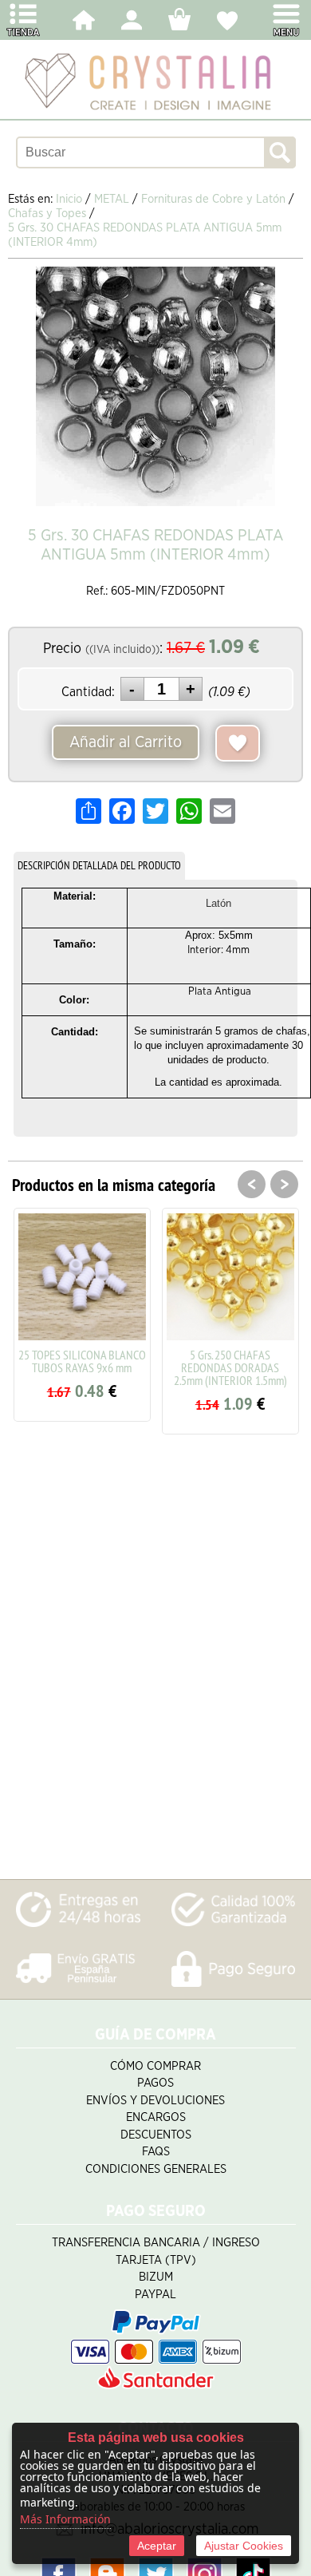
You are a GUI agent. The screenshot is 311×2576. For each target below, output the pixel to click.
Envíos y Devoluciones (155, 2101)
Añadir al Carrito (126, 742)
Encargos (156, 2117)
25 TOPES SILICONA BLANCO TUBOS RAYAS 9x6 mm (82, 1361)
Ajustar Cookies (244, 2546)
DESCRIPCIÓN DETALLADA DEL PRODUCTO (99, 865)
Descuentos (156, 2135)
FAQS (156, 2152)
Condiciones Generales (156, 2169)
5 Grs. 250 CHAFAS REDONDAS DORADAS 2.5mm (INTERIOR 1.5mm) (230, 1367)
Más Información (65, 2519)
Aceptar (157, 2546)
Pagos (155, 2083)
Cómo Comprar (155, 2066)
